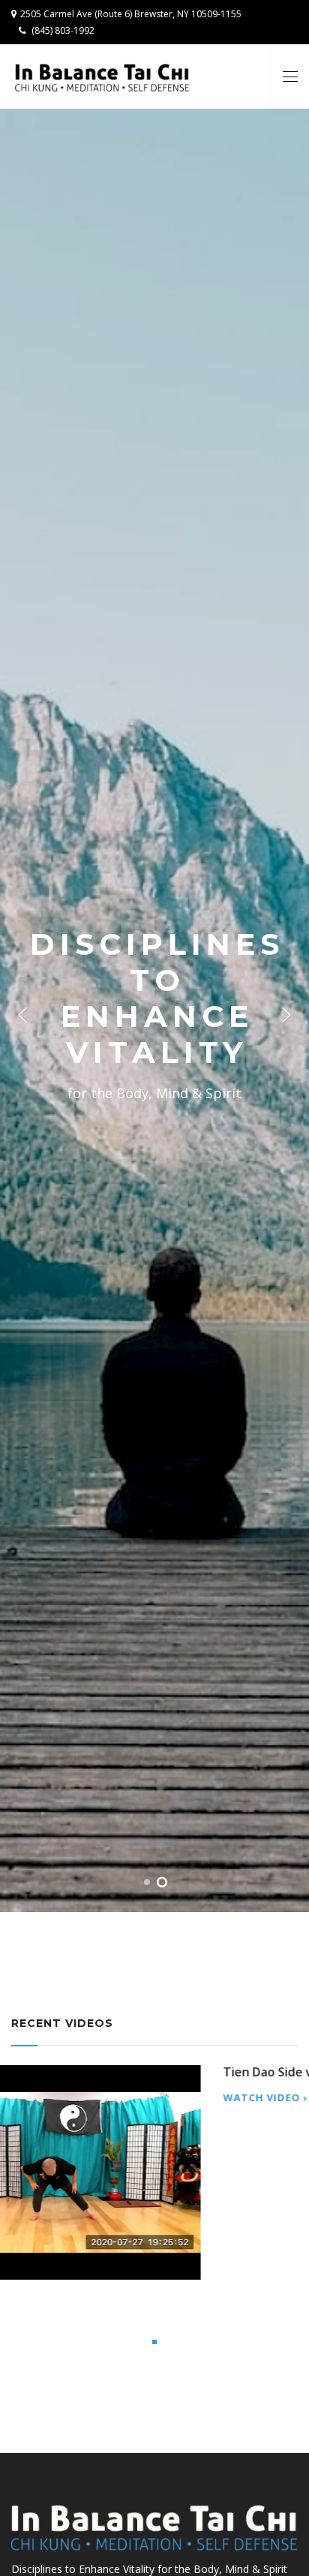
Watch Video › (54, 2258)
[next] (286, 1016)
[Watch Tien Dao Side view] (154, 2144)
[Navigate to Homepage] (102, 77)
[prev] (22, 1016)
